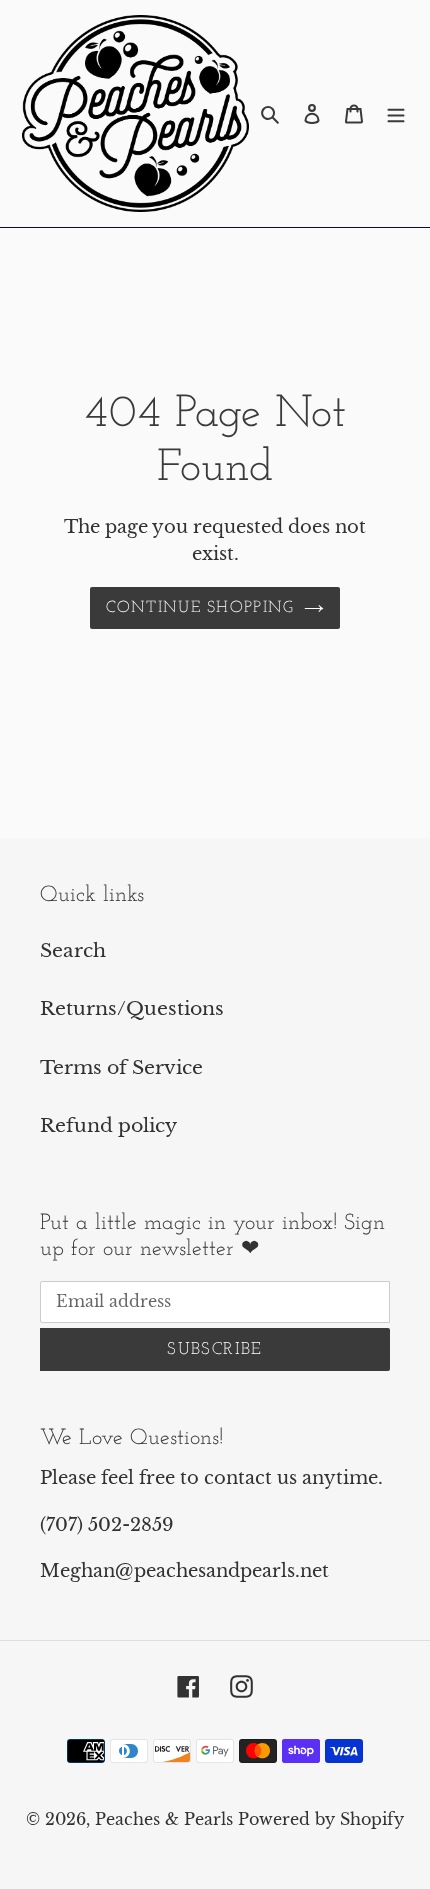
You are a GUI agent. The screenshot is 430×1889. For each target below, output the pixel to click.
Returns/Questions (132, 1008)
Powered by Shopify (321, 1819)
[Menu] (396, 113)
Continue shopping (200, 608)
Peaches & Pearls (164, 1819)
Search (73, 950)
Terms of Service (121, 1067)
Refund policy (108, 1125)
